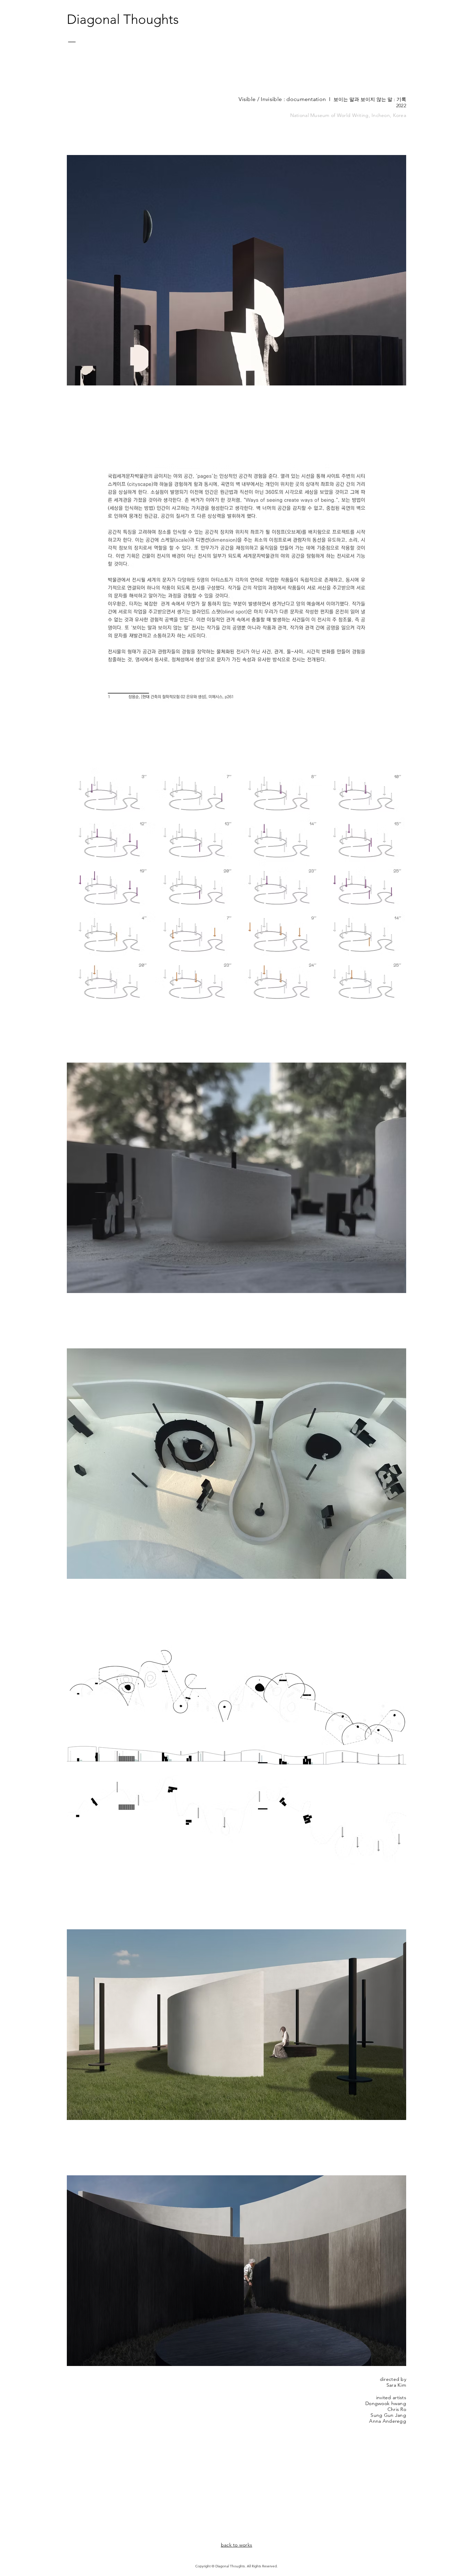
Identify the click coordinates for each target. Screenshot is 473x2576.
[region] (87, 54)
